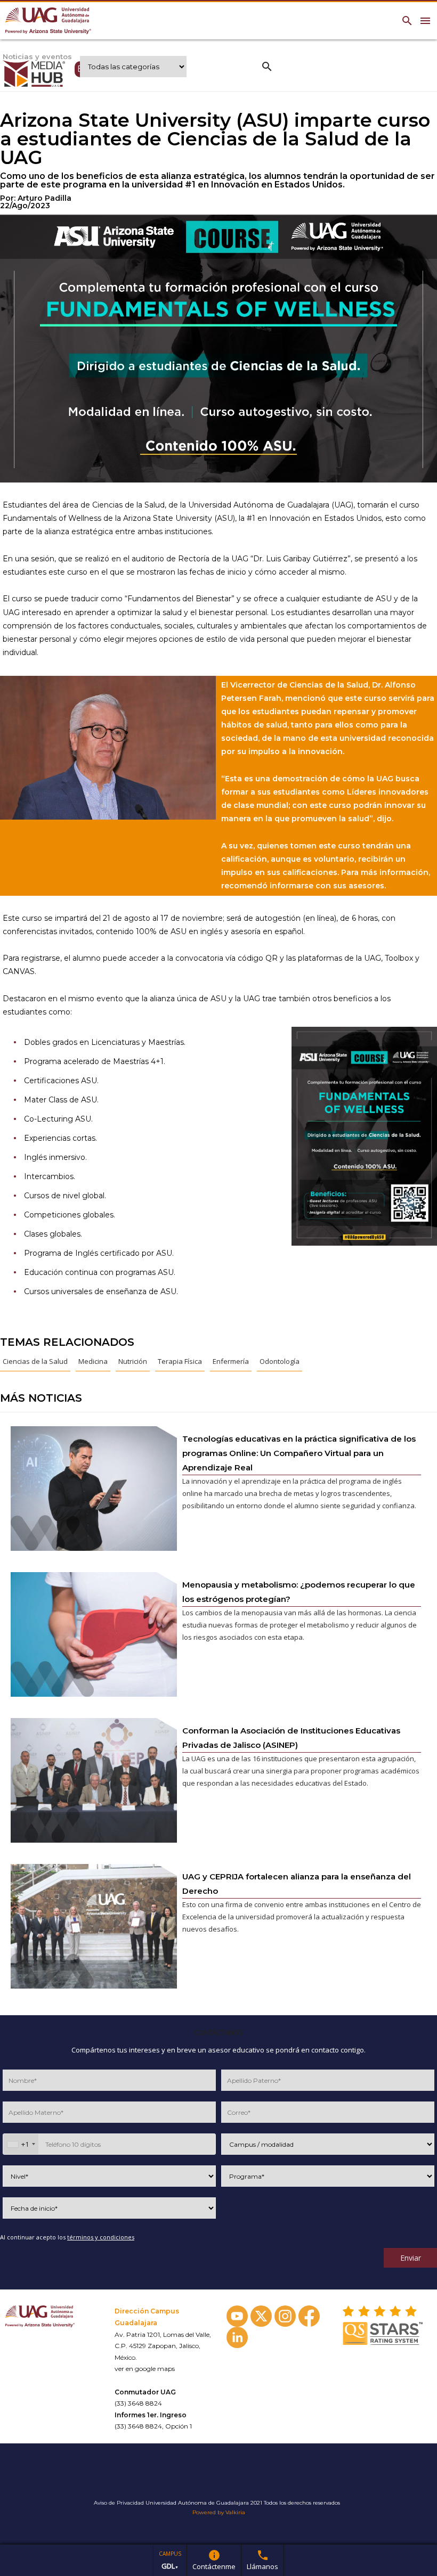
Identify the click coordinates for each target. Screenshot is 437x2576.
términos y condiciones (101, 2237)
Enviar (411, 2258)
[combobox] (21, 2144)
